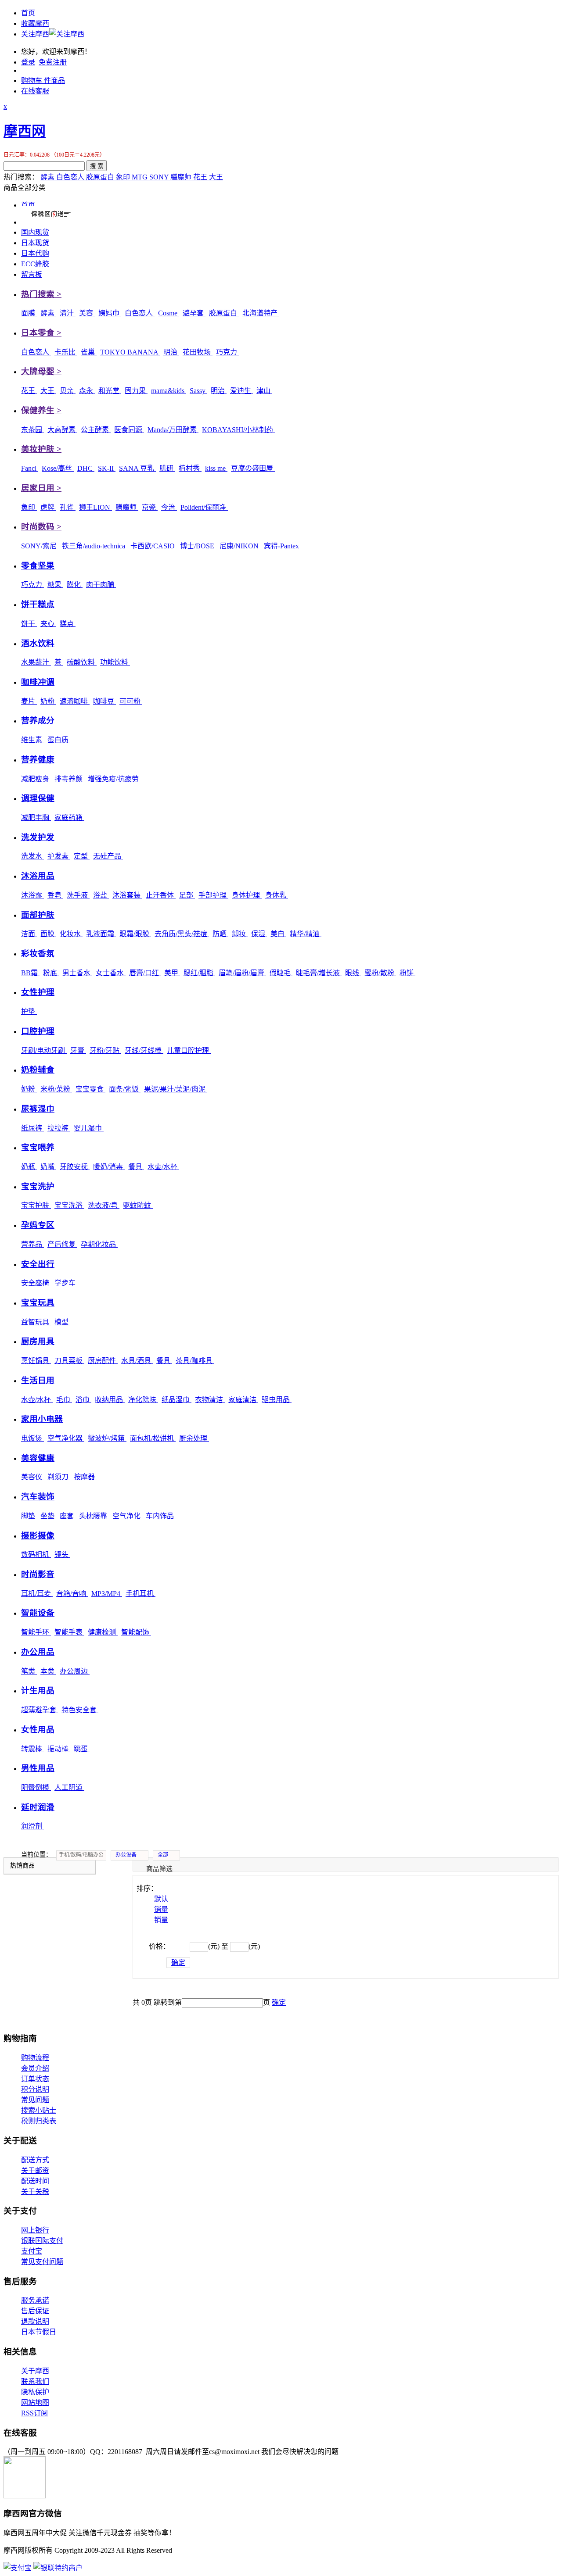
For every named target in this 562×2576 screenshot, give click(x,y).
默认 (161, 1899)
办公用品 (38, 1652)
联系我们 (35, 2381)
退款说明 (35, 2321)
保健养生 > (41, 410)
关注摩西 (35, 34)
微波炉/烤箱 (107, 1438)
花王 (201, 177)
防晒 (220, 934)
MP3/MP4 (107, 1594)
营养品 (32, 1244)
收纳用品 (110, 1400)
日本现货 (35, 243)
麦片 (29, 701)
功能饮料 (115, 662)
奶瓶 (29, 1167)
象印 (124, 177)
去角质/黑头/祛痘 (182, 934)
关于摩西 (35, 2371)
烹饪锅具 (36, 1361)
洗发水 (32, 856)
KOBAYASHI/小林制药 (238, 430)
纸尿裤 (32, 1128)
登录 (28, 62)
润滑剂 (32, 1826)
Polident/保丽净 (204, 507)
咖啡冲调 (38, 682)
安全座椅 (36, 1283)
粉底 (51, 973)
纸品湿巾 (177, 1400)
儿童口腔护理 (189, 1050)
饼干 (29, 624)
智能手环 (36, 1632)
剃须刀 (59, 1477)
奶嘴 (48, 1167)
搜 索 (97, 166)
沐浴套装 (127, 895)
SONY (160, 177)
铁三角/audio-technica (94, 546)
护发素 (59, 856)
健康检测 (103, 1632)
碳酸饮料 (82, 662)
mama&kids (169, 391)
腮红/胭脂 (199, 973)
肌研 (167, 468)
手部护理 (213, 895)
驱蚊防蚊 (138, 1205)
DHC (86, 468)
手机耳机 (140, 1594)
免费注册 (53, 62)
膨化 (75, 585)
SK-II (107, 468)
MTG (140, 177)
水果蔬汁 (36, 662)
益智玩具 (36, 1322)
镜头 (62, 1555)
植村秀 (190, 468)
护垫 (29, 1011)
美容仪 (32, 1477)
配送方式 (35, 2160)
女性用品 (38, 1730)
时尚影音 (38, 1574)
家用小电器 (42, 1419)
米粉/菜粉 (56, 1089)
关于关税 (35, 2191)
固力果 (136, 391)
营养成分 (38, 721)
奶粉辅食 (38, 1070)
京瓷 (150, 507)
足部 (187, 895)
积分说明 (35, 2089)
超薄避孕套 (40, 1710)
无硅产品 (108, 856)
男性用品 (38, 1768)
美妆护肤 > (41, 449)
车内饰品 (161, 1516)
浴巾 (83, 1400)
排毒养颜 (69, 779)
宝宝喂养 (38, 1147)
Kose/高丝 (58, 468)
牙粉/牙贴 (105, 1050)
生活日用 (38, 1380)
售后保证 (35, 2311)
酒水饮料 (38, 643)
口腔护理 (38, 1031)
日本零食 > (41, 333)
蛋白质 (59, 740)
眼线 (353, 973)
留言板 (32, 274)
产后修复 (62, 1244)
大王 (216, 177)
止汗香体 (161, 895)
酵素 (48, 177)
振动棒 (59, 1749)
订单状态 (35, 2079)
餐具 (136, 1167)
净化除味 (143, 1400)
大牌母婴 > (41, 371)
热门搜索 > (41, 294)
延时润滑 (38, 1807)
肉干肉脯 (101, 585)
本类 (48, 1671)
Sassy (198, 391)
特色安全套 (80, 1710)
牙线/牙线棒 (144, 1050)
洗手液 (78, 895)
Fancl (30, 468)
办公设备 (126, 1855)
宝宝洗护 (38, 1186)
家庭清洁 (243, 1400)
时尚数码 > (41, 527)
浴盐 (101, 895)
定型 (82, 856)
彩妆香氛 (38, 953)
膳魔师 (182, 177)
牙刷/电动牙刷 (44, 1050)
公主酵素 (96, 430)
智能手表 (69, 1632)
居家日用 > (41, 488)
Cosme (169, 313)
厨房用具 (38, 1341)
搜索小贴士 (39, 2110)
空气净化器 (66, 1438)
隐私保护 (35, 2392)
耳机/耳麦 (37, 1594)
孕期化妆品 (99, 1244)
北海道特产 (261, 313)
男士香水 (77, 973)
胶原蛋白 (101, 177)
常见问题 (35, 2100)
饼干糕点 (38, 604)
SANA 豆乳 (137, 468)
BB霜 (30, 973)
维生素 (32, 740)
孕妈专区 (38, 1225)
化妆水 (71, 934)
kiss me (216, 468)
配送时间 (35, 2181)
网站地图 (35, 2402)
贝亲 (68, 391)
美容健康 (38, 1458)
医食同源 (129, 430)
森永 (87, 391)
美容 (87, 313)
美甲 (172, 973)
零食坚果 (38, 566)
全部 (163, 1855)
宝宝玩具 (38, 1303)
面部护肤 (38, 915)
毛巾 (64, 1400)
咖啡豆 (104, 701)
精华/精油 (306, 934)
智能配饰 (136, 1632)
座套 (68, 1516)
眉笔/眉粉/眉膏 (242, 973)
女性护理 (38, 992)
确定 (178, 1962)
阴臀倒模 (36, 1787)
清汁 (68, 313)
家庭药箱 (69, 818)
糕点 (68, 624)
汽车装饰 (38, 1497)
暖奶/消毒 (109, 1167)
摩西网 (25, 131)
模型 (62, 1322)
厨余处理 (194, 1438)
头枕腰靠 (94, 1516)
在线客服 (35, 91)
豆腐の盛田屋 (253, 468)
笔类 (29, 1671)
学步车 (66, 1283)
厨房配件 (103, 1361)
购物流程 (35, 2058)
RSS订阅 (34, 2413)
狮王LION (95, 507)
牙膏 (78, 1050)
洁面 (29, 934)
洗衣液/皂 (104, 1205)
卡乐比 (66, 352)
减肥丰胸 (36, 818)
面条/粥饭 (125, 1089)
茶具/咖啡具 (195, 1361)
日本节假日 (39, 2332)
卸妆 (240, 934)
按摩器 (85, 1477)
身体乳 (277, 895)
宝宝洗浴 (69, 1205)
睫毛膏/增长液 (319, 973)
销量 (161, 1909)
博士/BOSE (198, 546)
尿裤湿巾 (38, 1109)
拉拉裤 (59, 1128)
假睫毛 (281, 973)
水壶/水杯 (163, 1167)
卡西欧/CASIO (153, 546)
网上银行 (35, 2230)
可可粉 (131, 701)
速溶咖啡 (75, 701)
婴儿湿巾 (89, 1128)
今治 (169, 507)
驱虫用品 (277, 1400)
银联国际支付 (42, 2241)
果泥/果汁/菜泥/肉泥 (176, 1089)
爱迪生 (241, 391)
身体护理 (247, 895)
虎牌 (48, 507)
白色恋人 (71, 177)
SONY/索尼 (40, 546)
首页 (28, 13)
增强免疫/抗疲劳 (114, 779)
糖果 (55, 585)
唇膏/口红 (145, 973)
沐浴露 (32, 895)
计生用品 (38, 1690)
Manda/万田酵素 (173, 430)
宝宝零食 (90, 1089)
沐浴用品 (38, 876)
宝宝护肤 (36, 1205)
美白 (278, 934)
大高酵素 (62, 430)
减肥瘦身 (36, 779)
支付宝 (32, 2251)
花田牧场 (198, 352)
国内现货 (35, 232)
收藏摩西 (35, 23)
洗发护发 (38, 837)
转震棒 (32, 1749)
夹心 (48, 624)
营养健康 (38, 760)
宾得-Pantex (282, 546)
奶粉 (48, 701)
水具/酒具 (137, 1361)
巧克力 (227, 352)
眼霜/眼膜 (135, 934)
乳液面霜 (101, 934)
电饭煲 (32, 1438)
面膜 (29, 313)
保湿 (259, 934)
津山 (264, 391)
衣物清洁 (210, 1400)
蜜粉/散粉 (380, 973)
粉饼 (407, 973)
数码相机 (36, 1555)
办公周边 (75, 1671)
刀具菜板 (69, 1361)
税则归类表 (39, 2121)
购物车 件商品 (43, 80)
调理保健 (38, 798)
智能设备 (38, 1613)
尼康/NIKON (240, 546)
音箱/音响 (72, 1594)
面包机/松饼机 (153, 1438)
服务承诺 (35, 2300)
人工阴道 (69, 1787)
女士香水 (111, 973)
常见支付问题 (42, 2262)
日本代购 (35, 253)
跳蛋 (82, 1749)
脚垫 (29, 1516)
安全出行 (38, 1264)
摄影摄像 (38, 1536)
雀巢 (89, 352)
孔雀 (68, 507)
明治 (171, 352)
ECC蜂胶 (35, 264)
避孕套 (194, 313)
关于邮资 (35, 2170)
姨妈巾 (110, 313)
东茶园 (32, 430)
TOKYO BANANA (130, 352)
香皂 (55, 895)
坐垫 (48, 1516)
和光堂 (110, 391)
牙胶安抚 (75, 1167)
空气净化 (127, 1516)
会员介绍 (35, 2068)
